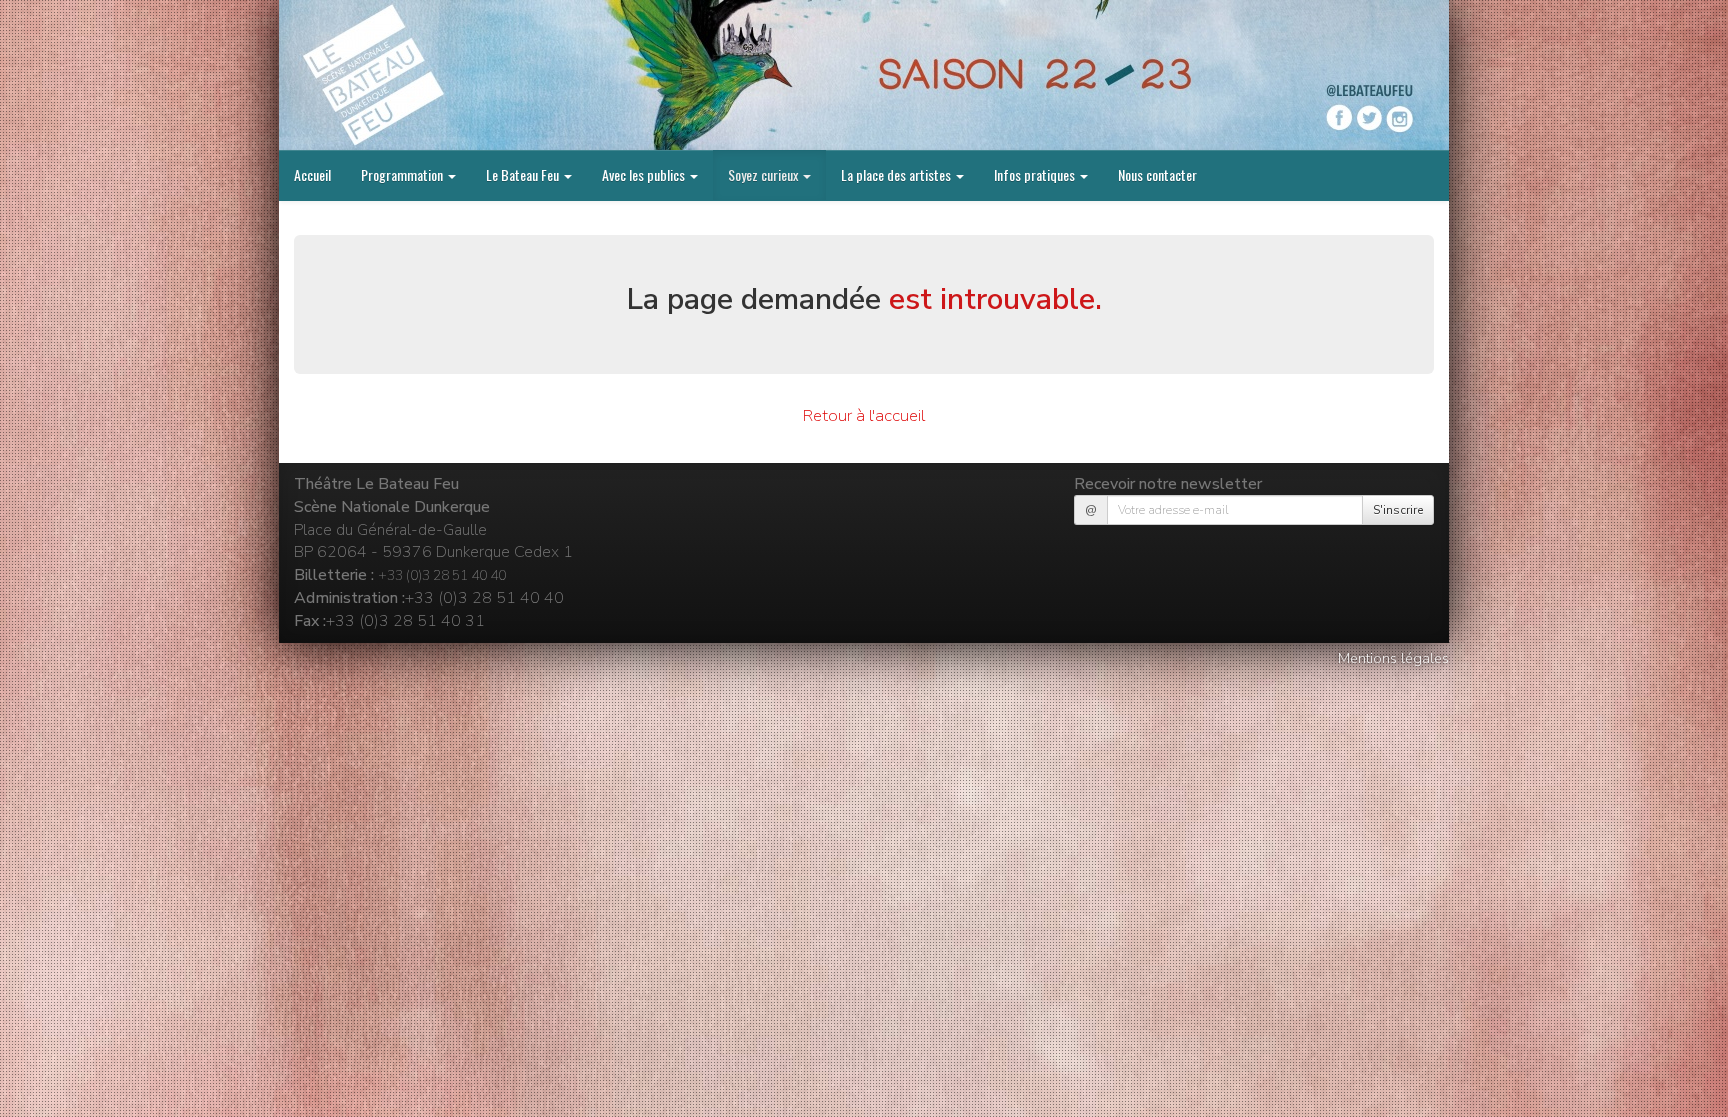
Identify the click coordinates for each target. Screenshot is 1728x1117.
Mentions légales (1393, 658)
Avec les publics (645, 174)
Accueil (312, 174)
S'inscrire (1398, 510)
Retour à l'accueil (864, 415)
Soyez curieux (764, 174)
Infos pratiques (1036, 174)
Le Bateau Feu (524, 174)
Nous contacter (1157, 174)
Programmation (403, 174)
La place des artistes (897, 174)
